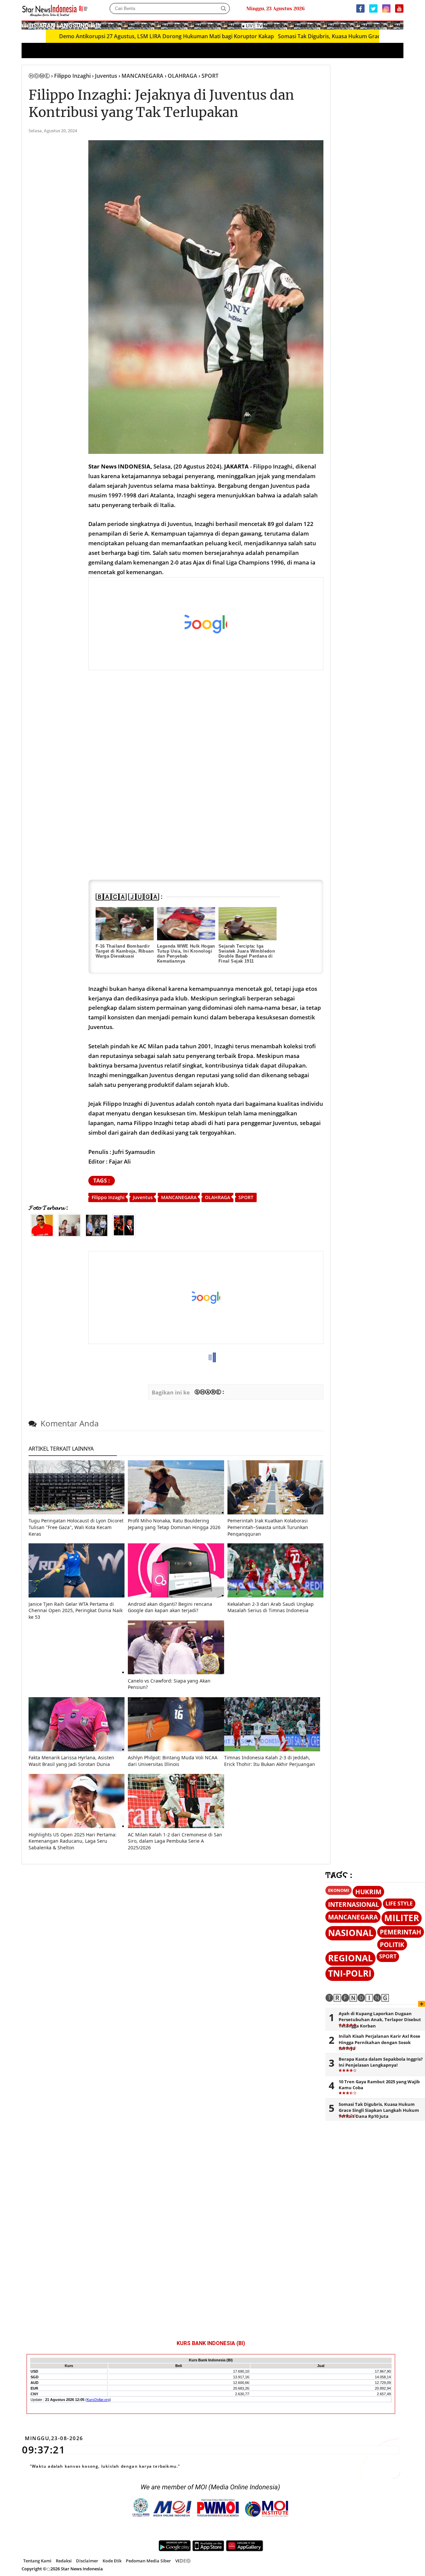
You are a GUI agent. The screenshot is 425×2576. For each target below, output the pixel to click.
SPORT (246, 1197)
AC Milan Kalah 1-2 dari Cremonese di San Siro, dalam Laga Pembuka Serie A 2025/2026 (175, 1841)
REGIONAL (350, 1958)
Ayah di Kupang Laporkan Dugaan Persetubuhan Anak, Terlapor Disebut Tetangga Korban (380, 2019)
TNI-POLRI (350, 1973)
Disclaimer (87, 2561)
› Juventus (105, 76)
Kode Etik (112, 2561)
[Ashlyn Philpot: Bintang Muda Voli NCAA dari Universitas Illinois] (176, 1750)
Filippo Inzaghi (108, 1197)
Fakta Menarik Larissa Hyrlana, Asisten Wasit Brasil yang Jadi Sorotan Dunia (71, 1761)
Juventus (143, 1197)
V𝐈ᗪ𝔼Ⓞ (183, 2561)
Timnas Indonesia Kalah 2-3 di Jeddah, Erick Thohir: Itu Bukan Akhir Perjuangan (270, 1761)
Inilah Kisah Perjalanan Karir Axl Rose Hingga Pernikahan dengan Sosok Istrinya (380, 2042)
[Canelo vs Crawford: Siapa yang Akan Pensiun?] (176, 1672)
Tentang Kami (37, 2561)
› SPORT (209, 76)
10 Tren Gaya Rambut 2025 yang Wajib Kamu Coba (379, 2085)
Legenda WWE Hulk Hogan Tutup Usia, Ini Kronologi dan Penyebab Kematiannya (186, 954)
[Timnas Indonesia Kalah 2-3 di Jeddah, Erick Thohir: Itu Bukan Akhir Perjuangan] (272, 1750)
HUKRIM (368, 1892)
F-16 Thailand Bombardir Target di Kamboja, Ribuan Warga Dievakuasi (125, 951)
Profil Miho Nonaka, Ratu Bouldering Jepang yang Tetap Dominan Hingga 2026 (174, 1524)
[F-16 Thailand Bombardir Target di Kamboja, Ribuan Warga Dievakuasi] (125, 924)
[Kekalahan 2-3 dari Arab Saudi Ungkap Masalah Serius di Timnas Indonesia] (275, 1596)
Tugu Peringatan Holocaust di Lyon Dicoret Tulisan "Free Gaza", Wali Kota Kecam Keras (76, 1527)
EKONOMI (339, 1890)
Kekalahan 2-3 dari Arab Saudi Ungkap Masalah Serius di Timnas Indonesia (271, 1607)
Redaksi (64, 2561)
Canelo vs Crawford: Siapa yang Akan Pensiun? (169, 1684)
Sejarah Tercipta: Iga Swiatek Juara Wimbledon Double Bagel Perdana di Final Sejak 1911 (247, 954)
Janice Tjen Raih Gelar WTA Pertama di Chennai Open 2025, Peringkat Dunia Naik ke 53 (76, 1610)
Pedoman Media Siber (148, 2561)
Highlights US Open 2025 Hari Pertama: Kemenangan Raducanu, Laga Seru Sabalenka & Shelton (73, 1841)
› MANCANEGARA (141, 76)
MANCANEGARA (179, 1197)
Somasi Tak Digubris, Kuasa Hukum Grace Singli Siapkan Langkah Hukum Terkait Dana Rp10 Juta (379, 2110)
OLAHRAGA (217, 1197)
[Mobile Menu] (400, 25)
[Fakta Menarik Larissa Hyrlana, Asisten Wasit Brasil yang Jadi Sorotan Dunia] (77, 1750)
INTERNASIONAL (354, 1904)
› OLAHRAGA (181, 76)
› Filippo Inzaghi (71, 76)
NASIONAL (351, 1933)
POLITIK (392, 1945)
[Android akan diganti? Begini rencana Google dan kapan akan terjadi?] (176, 1596)
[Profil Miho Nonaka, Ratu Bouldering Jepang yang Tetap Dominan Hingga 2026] (176, 1513)
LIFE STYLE (399, 1904)
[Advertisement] (206, 624)
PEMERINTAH (401, 1932)
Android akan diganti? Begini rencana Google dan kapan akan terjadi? (170, 1607)
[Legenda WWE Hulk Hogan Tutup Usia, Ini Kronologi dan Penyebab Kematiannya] (186, 924)
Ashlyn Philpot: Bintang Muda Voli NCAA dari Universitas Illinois (173, 1761)
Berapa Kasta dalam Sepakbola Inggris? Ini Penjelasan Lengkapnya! (381, 2062)
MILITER (402, 1918)
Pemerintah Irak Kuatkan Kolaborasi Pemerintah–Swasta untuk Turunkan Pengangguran (268, 1527)
